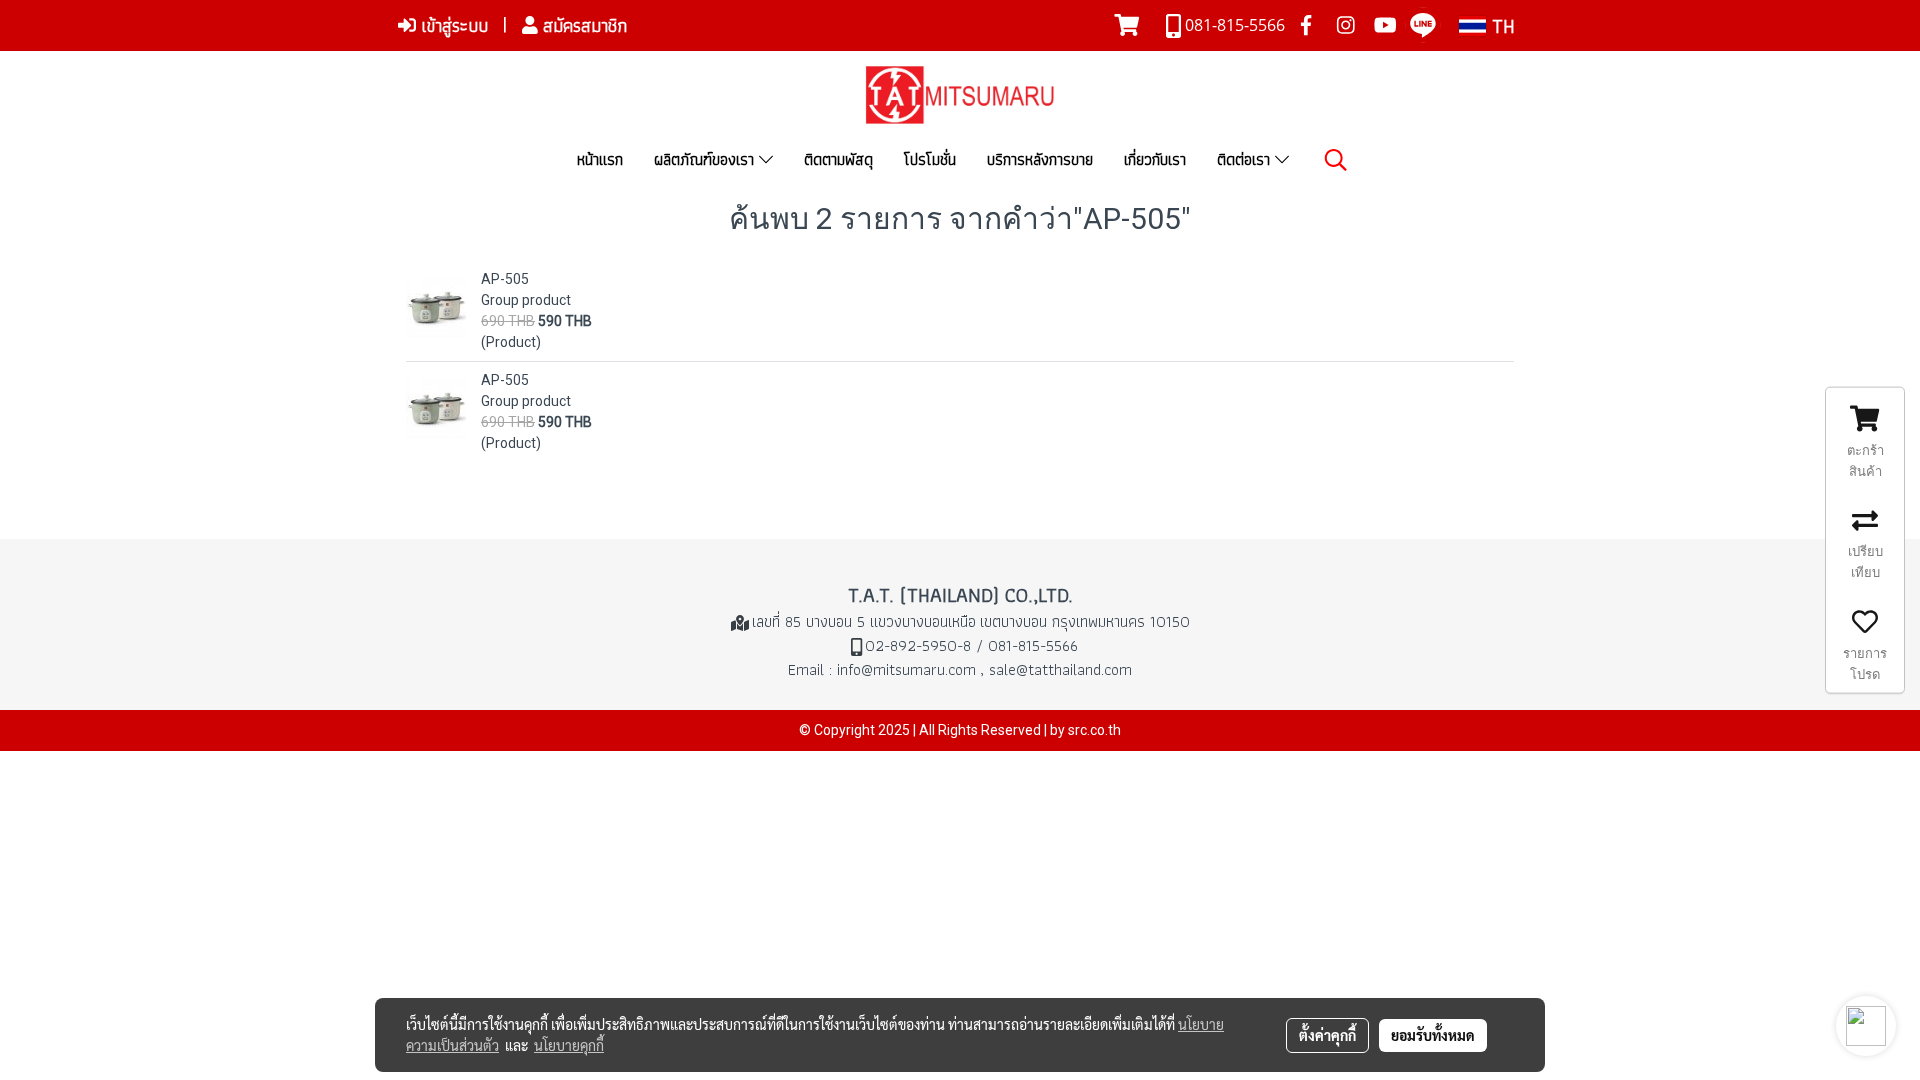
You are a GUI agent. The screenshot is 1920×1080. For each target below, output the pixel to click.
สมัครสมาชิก (582, 25)
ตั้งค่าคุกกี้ (1327, 1035)
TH (1500, 26)
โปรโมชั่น (930, 159)
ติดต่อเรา (1246, 159)
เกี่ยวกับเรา (1155, 159)
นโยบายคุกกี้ (569, 1045)
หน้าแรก (600, 159)
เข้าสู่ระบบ (452, 25)
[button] (1336, 160)
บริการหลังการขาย (1040, 159)
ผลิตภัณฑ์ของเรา (706, 159)
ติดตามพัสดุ (838, 159)
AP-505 (505, 279)
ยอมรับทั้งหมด (1433, 1035)
